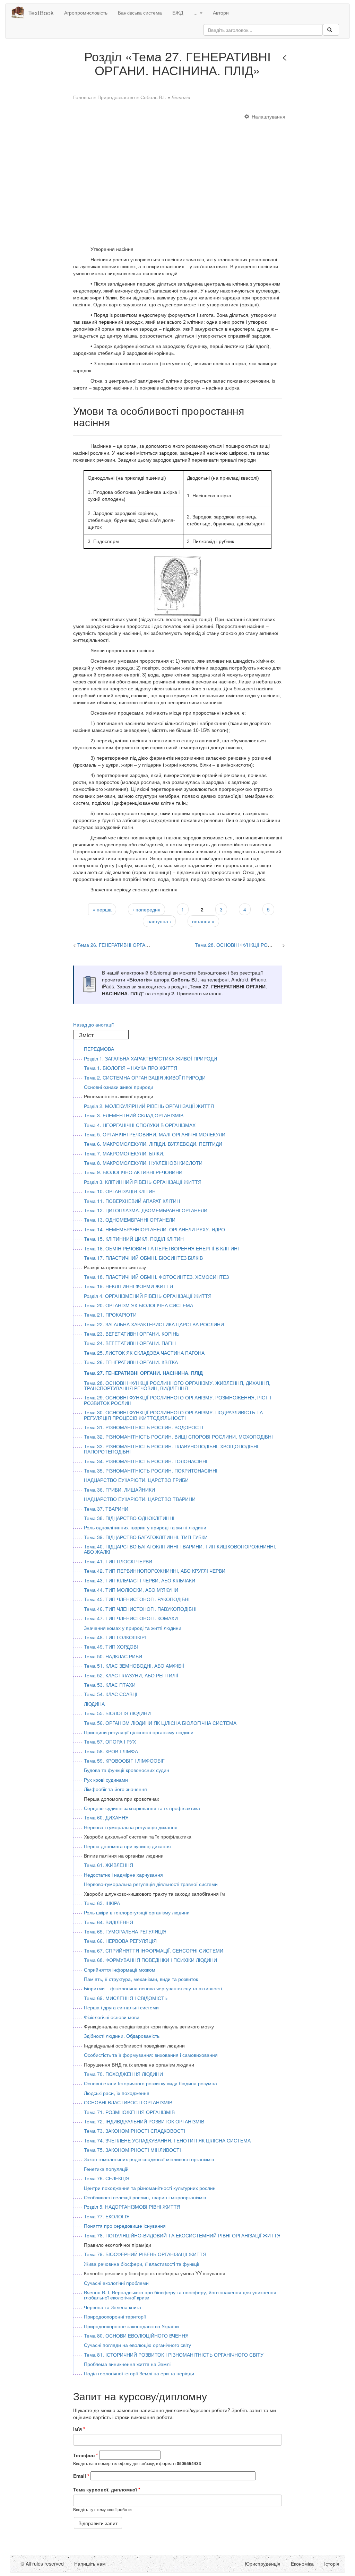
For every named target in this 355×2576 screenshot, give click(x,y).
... (196, 12)
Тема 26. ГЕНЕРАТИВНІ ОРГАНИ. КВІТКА (124, 945)
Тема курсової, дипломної (107, 2489)
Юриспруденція (263, 2564)
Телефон (85, 2455)
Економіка (302, 2564)
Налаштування (269, 116)
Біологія (181, 97)
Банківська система (140, 12)
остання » (203, 921)
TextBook (41, 12)
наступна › (159, 921)
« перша (102, 909)
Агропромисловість (86, 12)
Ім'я (79, 2429)
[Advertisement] (178, 176)
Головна (83, 97)
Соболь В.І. (153, 97)
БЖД (178, 12)
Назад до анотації (93, 1024)
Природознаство (116, 97)
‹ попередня (146, 909)
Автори (221, 12)
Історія (332, 2564)
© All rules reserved (42, 2564)
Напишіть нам (90, 2564)
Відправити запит (98, 2523)
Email (81, 2476)
